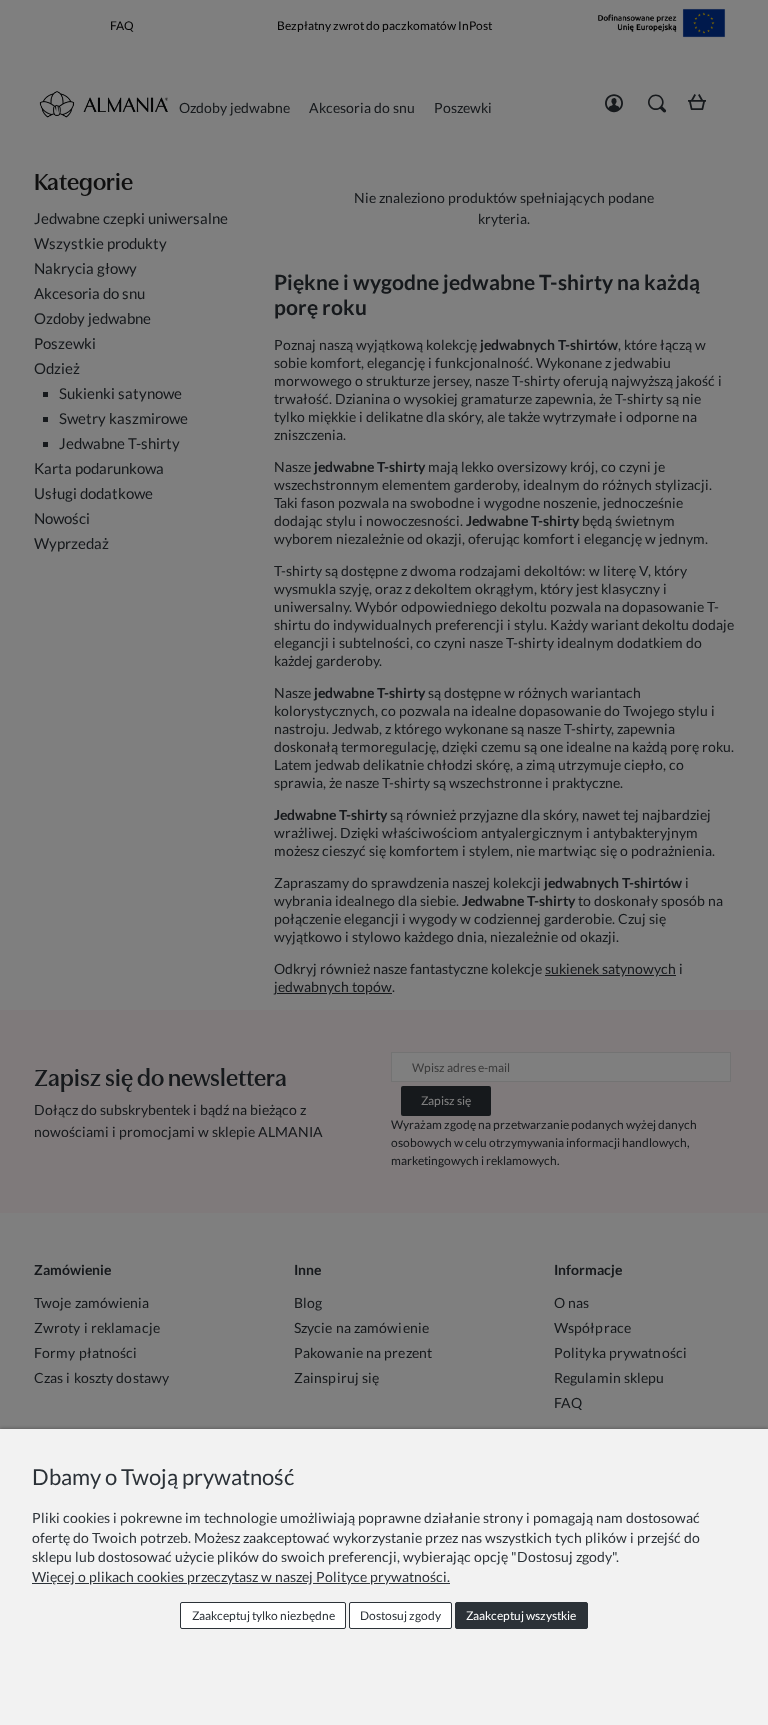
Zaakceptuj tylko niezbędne (263, 1615)
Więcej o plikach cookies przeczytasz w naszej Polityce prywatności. (241, 1576)
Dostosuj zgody (400, 1615)
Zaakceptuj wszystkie (521, 1615)
